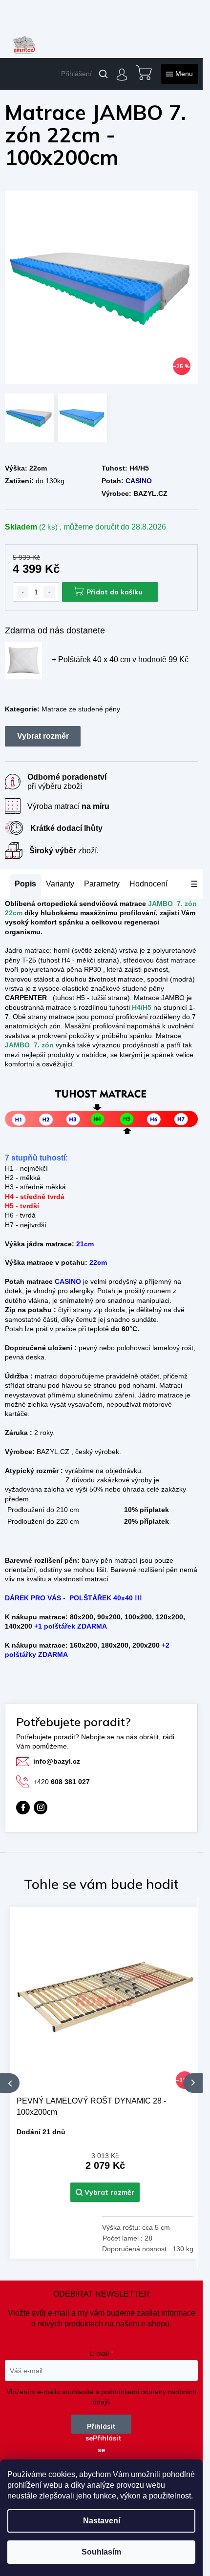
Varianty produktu (43, 736)
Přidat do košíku (115, 592)
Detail (105, 2192)
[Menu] (179, 74)
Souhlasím (101, 2552)
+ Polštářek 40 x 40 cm (120, 659)
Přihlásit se (101, 2428)
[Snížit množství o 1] (22, 592)
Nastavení (102, 2521)
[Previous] (10, 2083)
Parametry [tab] (102, 884)
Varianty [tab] (60, 884)
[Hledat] (103, 74)
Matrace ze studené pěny (81, 709)
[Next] (193, 2083)
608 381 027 (62, 1782)
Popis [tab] (25, 884)
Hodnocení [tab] (148, 884)
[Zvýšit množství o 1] (49, 592)
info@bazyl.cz (57, 1761)
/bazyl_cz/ (41, 1808)
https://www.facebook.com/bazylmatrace (23, 1808)
